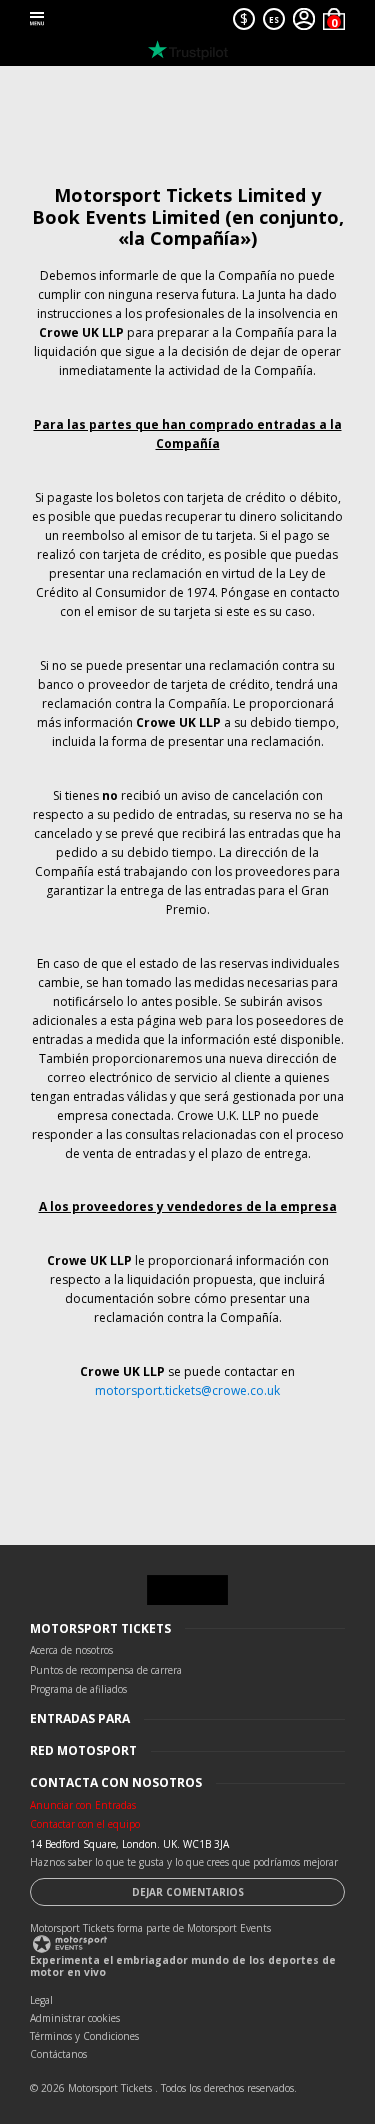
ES (274, 19)
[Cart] (334, 19)
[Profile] (304, 19)
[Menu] (37, 19)
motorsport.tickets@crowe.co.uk (187, 1390)
